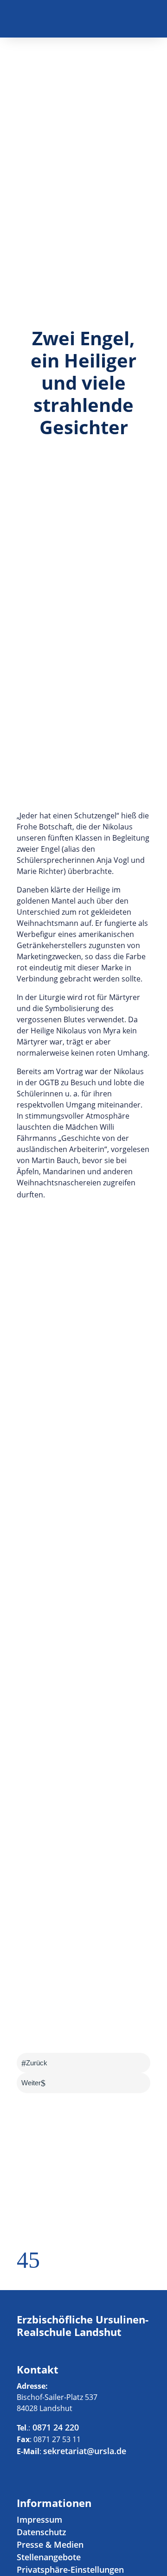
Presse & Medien (50, 2544)
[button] (22, 2265)
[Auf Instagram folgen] (143, 21)
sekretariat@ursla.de (85, 2451)
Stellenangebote (49, 2557)
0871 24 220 (55, 2427)
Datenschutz (42, 2532)
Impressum (39, 2519)
